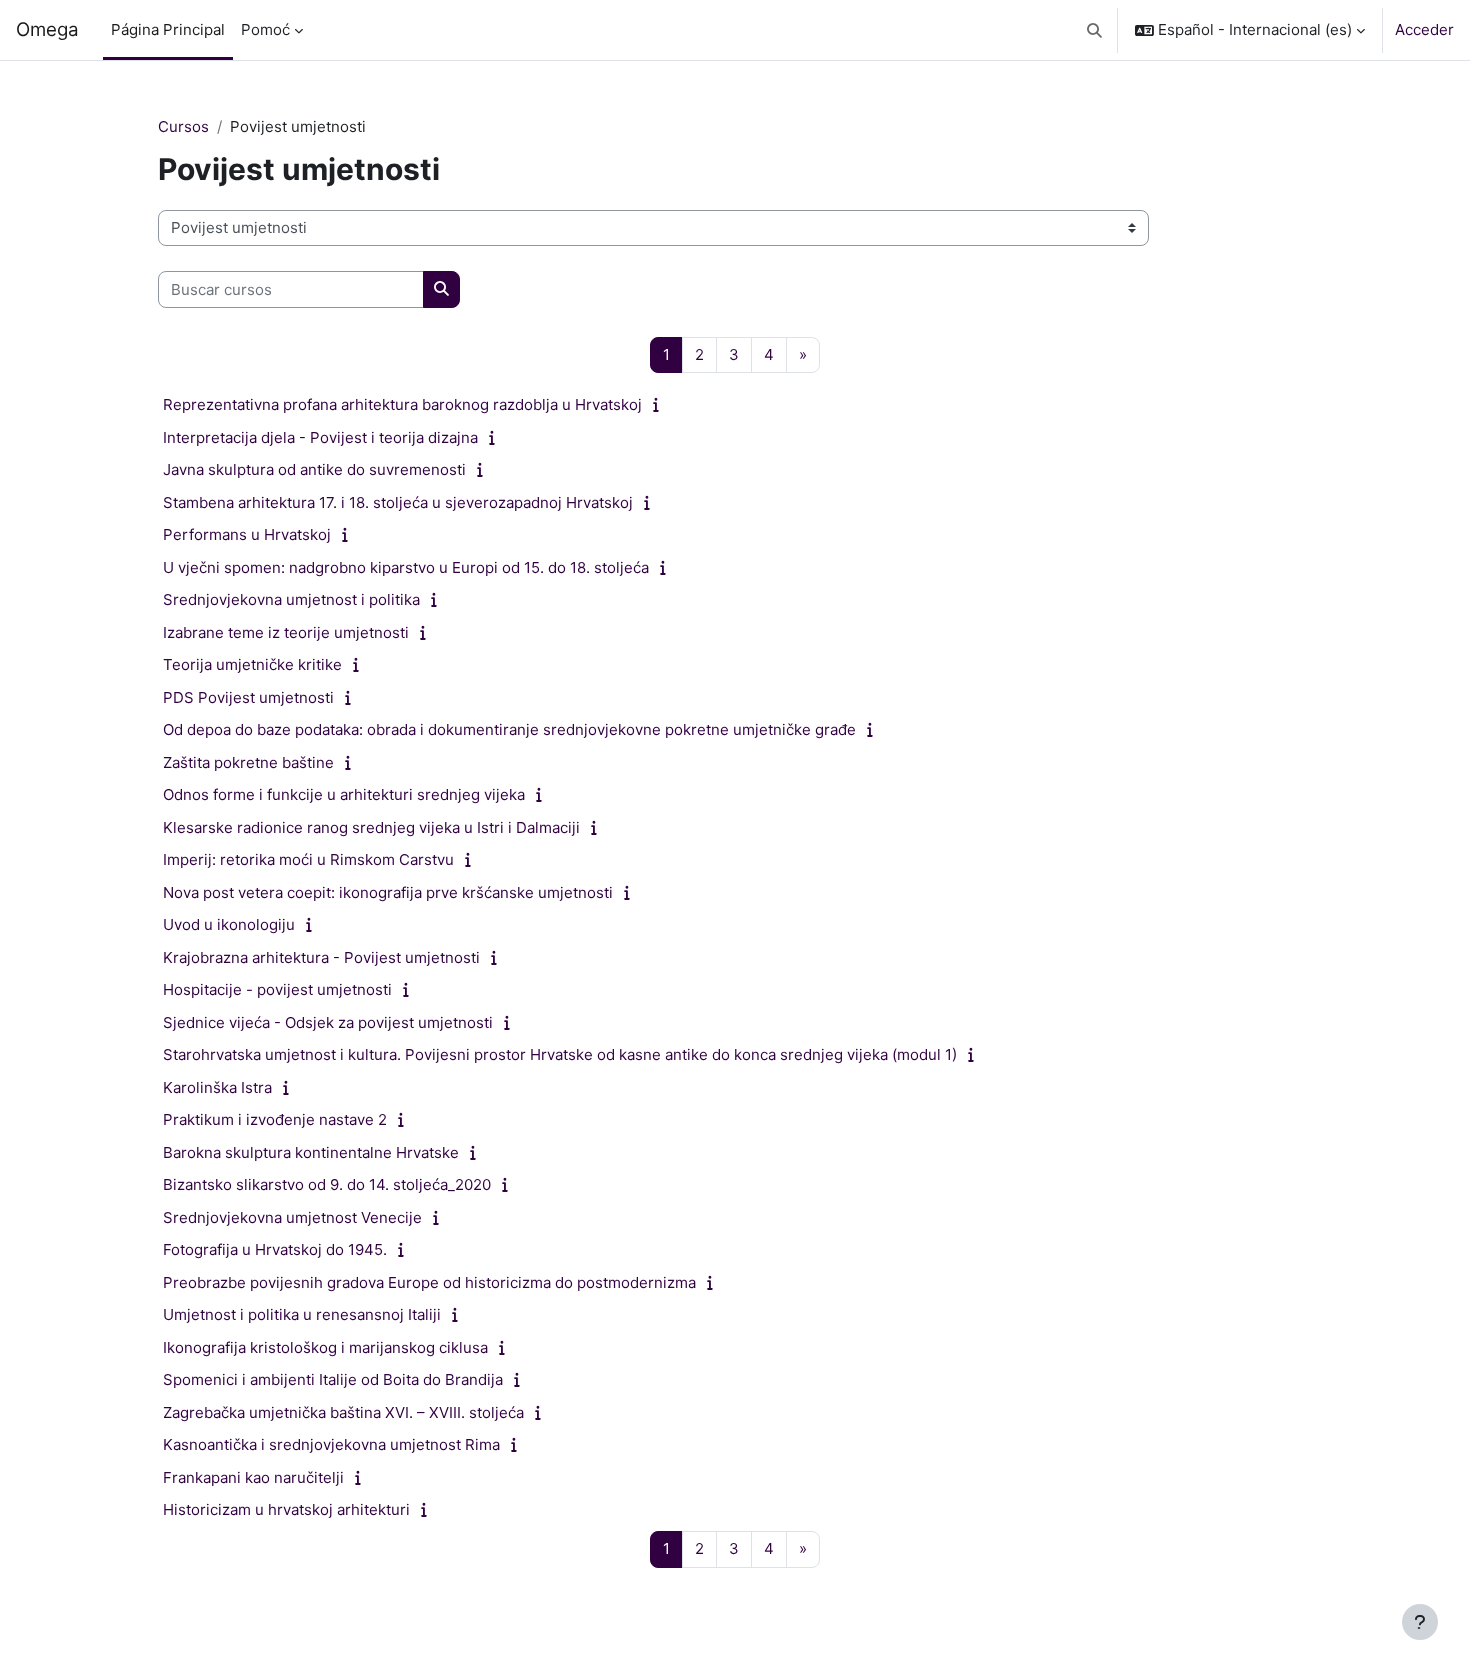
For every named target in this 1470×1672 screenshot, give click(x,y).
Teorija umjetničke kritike (252, 664)
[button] (1095, 30)
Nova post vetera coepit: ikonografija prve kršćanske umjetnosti (388, 892)
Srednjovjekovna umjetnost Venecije (292, 1217)
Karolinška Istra (217, 1087)
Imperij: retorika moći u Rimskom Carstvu (308, 859)
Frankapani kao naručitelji (253, 1477)
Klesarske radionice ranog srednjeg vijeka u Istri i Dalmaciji (371, 827)
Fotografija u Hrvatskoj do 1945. (275, 1249)
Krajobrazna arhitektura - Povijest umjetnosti (321, 957)
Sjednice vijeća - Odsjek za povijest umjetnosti (328, 1022)
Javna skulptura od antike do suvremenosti (314, 469)
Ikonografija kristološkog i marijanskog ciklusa (325, 1347)
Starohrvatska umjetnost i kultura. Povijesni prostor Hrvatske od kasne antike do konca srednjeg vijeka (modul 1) (560, 1054)
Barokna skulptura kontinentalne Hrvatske (311, 1152)
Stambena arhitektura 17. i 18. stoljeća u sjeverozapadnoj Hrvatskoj (398, 502)
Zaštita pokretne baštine (248, 762)
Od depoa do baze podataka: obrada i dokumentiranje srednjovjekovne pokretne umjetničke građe (509, 729)
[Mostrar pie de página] (1420, 1622)
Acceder (1424, 29)
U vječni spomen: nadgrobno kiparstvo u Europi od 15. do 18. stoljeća (406, 567)
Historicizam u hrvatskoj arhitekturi (286, 1509)
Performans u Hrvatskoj (247, 534)
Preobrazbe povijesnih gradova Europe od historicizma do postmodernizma (429, 1282)
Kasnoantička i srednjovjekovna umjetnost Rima (331, 1444)
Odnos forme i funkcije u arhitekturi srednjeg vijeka (344, 794)
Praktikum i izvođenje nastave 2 (275, 1119)
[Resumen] (660, 404)
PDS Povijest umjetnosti (248, 697)
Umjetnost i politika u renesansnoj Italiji (302, 1314)
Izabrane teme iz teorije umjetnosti (286, 632)
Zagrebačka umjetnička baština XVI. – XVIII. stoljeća (343, 1412)
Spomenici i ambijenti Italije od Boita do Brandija (333, 1379)
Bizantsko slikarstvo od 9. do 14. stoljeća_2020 (327, 1184)
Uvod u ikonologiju (229, 924)
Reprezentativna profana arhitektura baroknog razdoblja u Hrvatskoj (402, 404)
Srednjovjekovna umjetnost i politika (291, 599)
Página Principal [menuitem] (168, 29)
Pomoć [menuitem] (265, 29)
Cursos (183, 126)
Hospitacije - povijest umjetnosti (277, 989)
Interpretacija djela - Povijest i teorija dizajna (320, 437)
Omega (47, 29)
